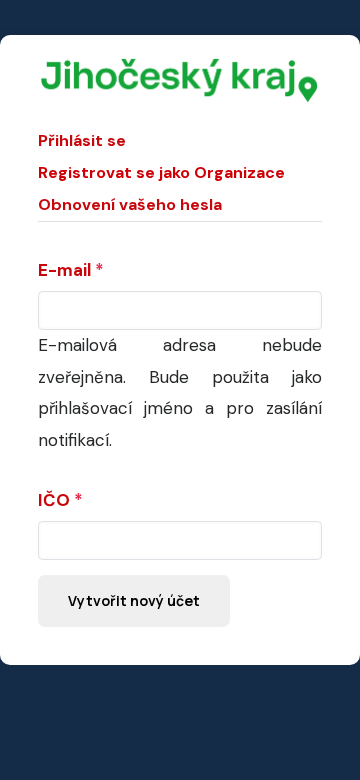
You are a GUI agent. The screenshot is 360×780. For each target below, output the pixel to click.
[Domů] (180, 68)
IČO (54, 500)
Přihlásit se (82, 140)
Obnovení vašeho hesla (130, 204)
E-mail (64, 270)
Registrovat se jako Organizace (161, 172)
